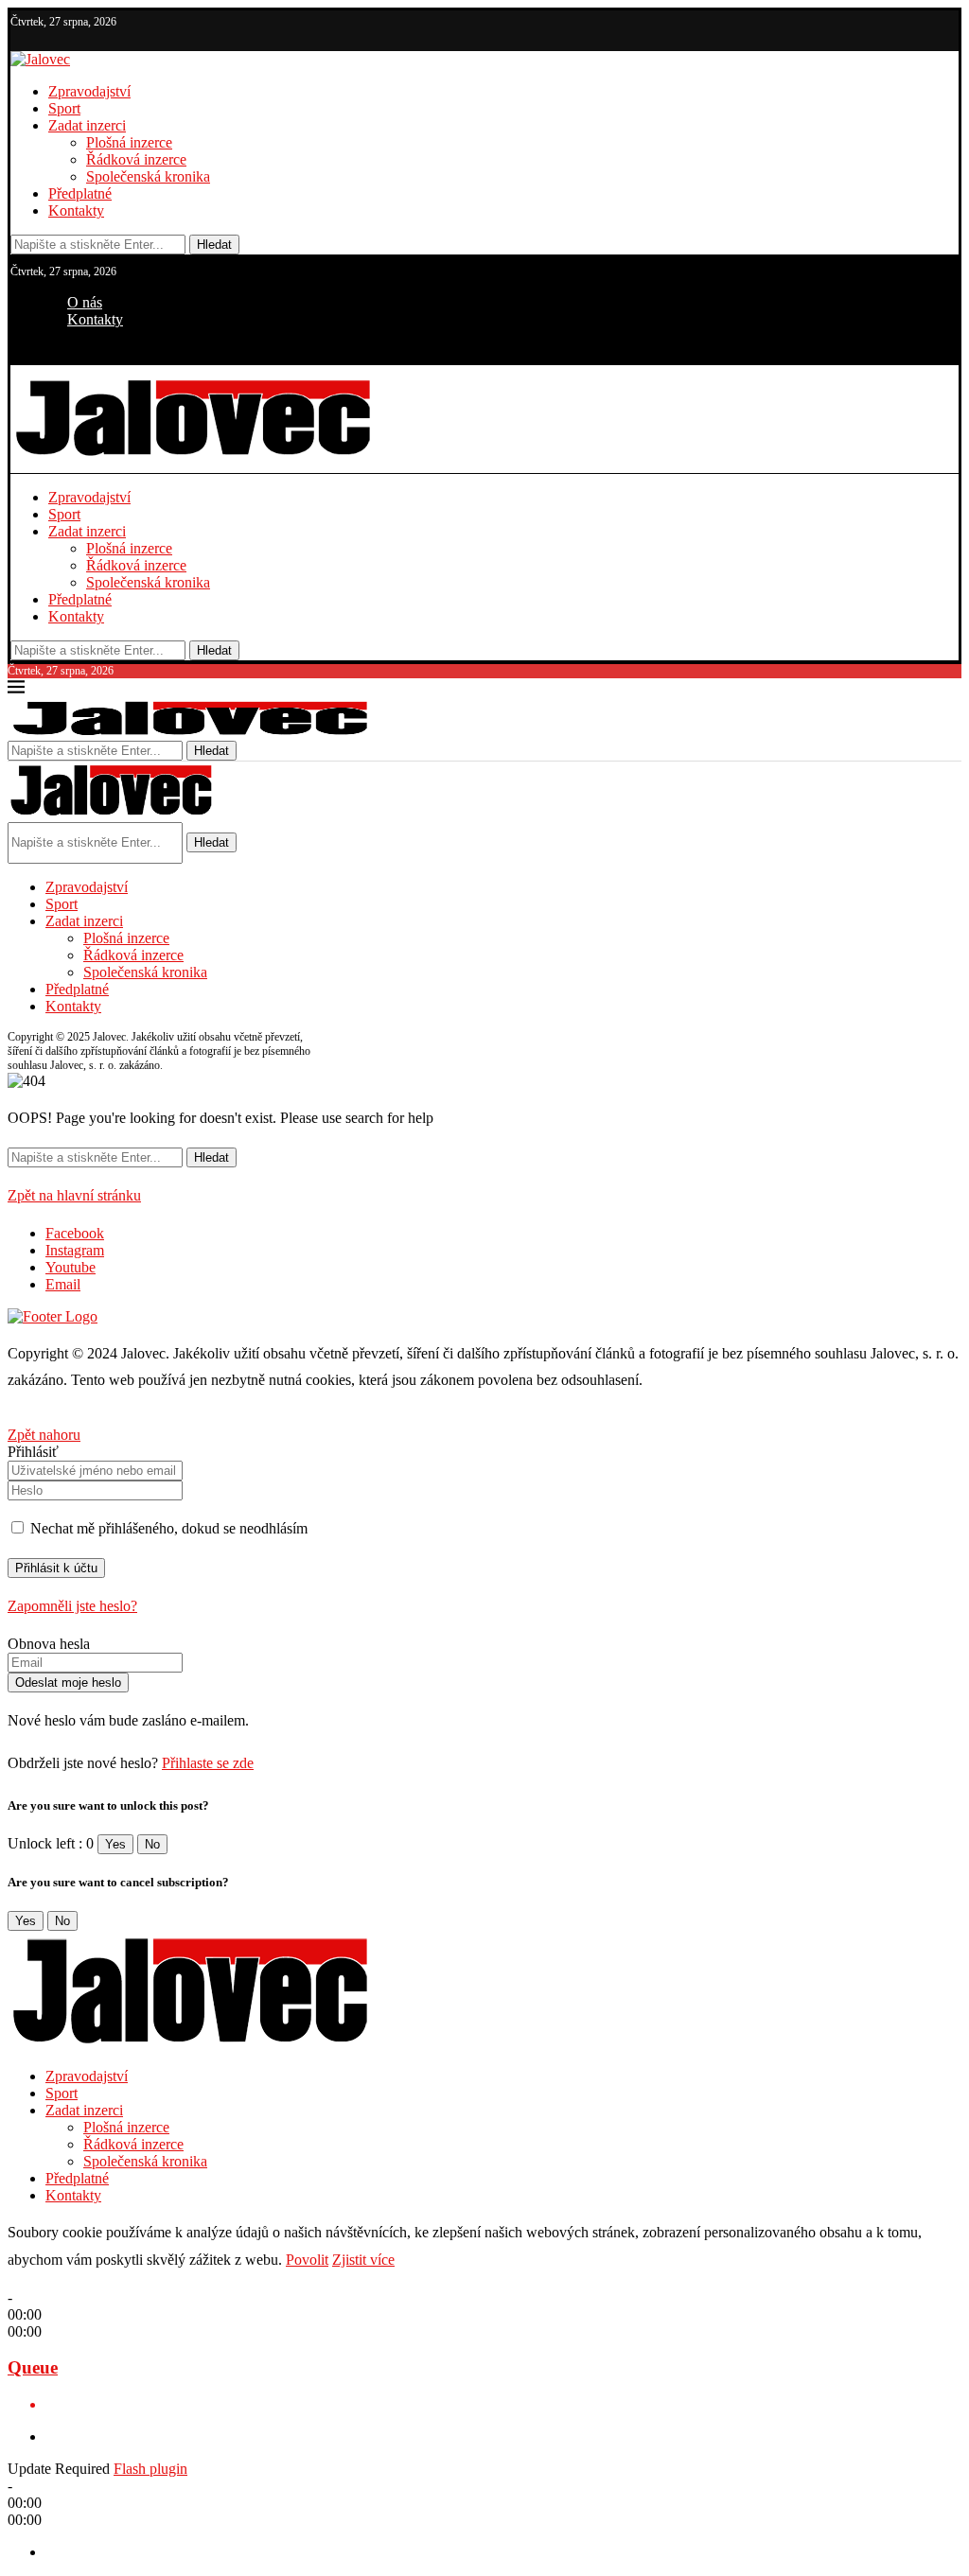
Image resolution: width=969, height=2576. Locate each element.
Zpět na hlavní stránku (74, 1195)
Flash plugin (150, 2469)
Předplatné (80, 193)
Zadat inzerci (87, 125)
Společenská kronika (148, 176)
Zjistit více (363, 2260)
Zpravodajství (89, 91)
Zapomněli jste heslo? (72, 1606)
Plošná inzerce (129, 142)
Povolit (307, 2260)
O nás (85, 302)
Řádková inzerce (136, 159)
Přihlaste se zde (208, 1763)
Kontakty (76, 210)
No (152, 1844)
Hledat (214, 245)
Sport (64, 108)
